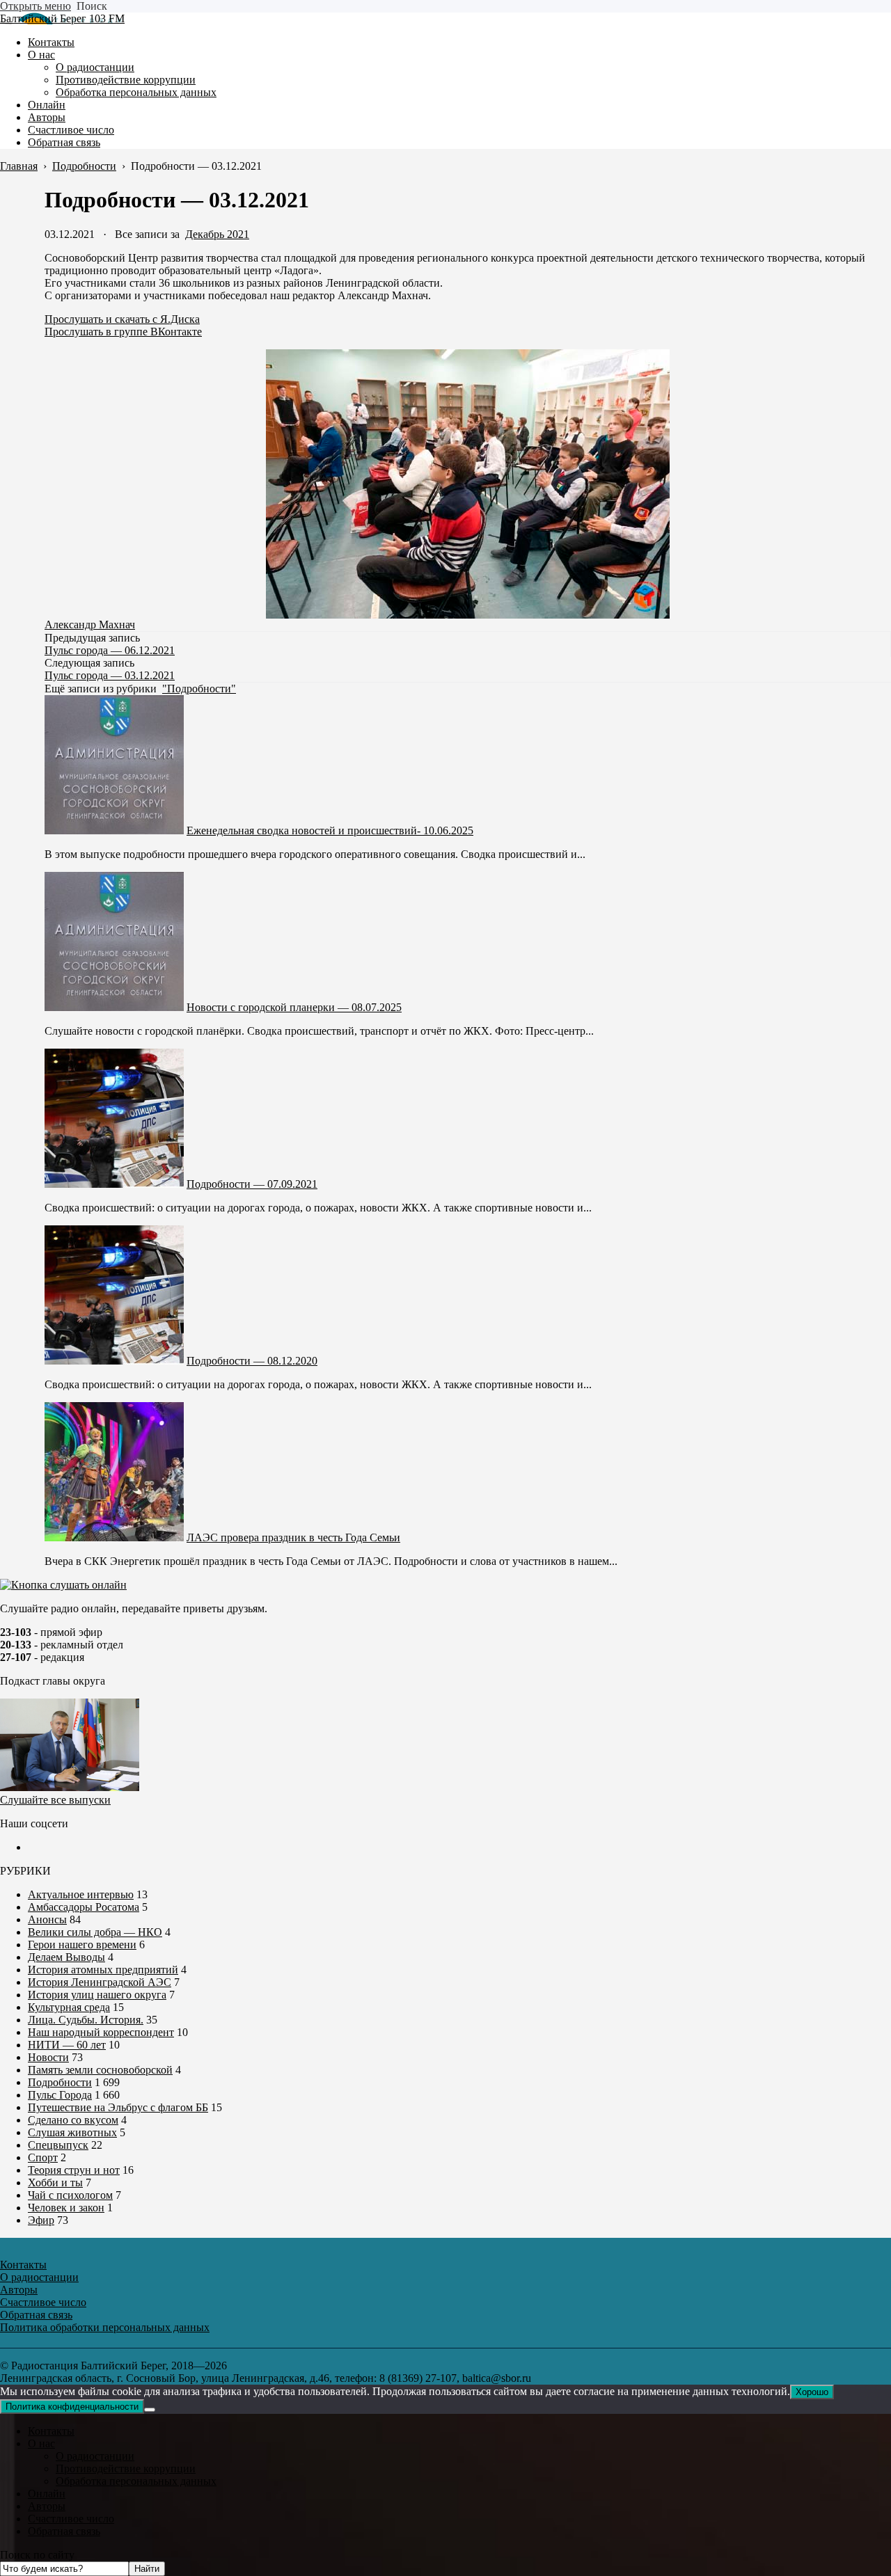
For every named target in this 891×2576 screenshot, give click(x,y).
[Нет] (150, 2410)
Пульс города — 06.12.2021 (110, 650)
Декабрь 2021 (217, 234)
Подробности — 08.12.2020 (252, 1361)
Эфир (41, 2220)
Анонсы (47, 1919)
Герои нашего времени (82, 1945)
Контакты (51, 2431)
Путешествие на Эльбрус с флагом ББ (118, 2107)
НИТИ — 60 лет (67, 2045)
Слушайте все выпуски (55, 1800)
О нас (41, 2443)
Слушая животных (72, 2132)
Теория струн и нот (74, 2170)
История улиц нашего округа (97, 1995)
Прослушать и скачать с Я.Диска (122, 319)
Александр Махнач (90, 625)
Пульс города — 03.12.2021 (110, 675)
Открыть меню (36, 6)
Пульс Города (60, 2095)
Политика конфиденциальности (72, 2407)
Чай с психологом (70, 2195)
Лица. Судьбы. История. (86, 2020)
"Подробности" (199, 689)
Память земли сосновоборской (100, 2070)
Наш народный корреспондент (101, 2032)
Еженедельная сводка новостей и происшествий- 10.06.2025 (330, 830)
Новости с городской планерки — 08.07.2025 (294, 1007)
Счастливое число (71, 2519)
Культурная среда (69, 2007)
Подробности (60, 2082)
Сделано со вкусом (73, 2120)
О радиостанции (95, 2456)
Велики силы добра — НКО (95, 1932)
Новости (48, 2057)
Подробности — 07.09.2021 (252, 1184)
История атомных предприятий (103, 1970)
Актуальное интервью (81, 1894)
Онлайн (47, 2494)
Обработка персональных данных (136, 2481)
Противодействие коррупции (126, 2468)
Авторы (47, 2506)
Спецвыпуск (58, 2145)
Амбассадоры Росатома (84, 1907)
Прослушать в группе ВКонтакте (123, 332)
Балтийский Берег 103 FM (62, 18)
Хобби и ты (55, 2183)
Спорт (43, 2157)
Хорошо (812, 2392)
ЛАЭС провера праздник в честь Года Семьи (293, 1537)
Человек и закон (66, 2208)
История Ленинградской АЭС (100, 1982)
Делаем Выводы (66, 1957)
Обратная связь (64, 2531)
